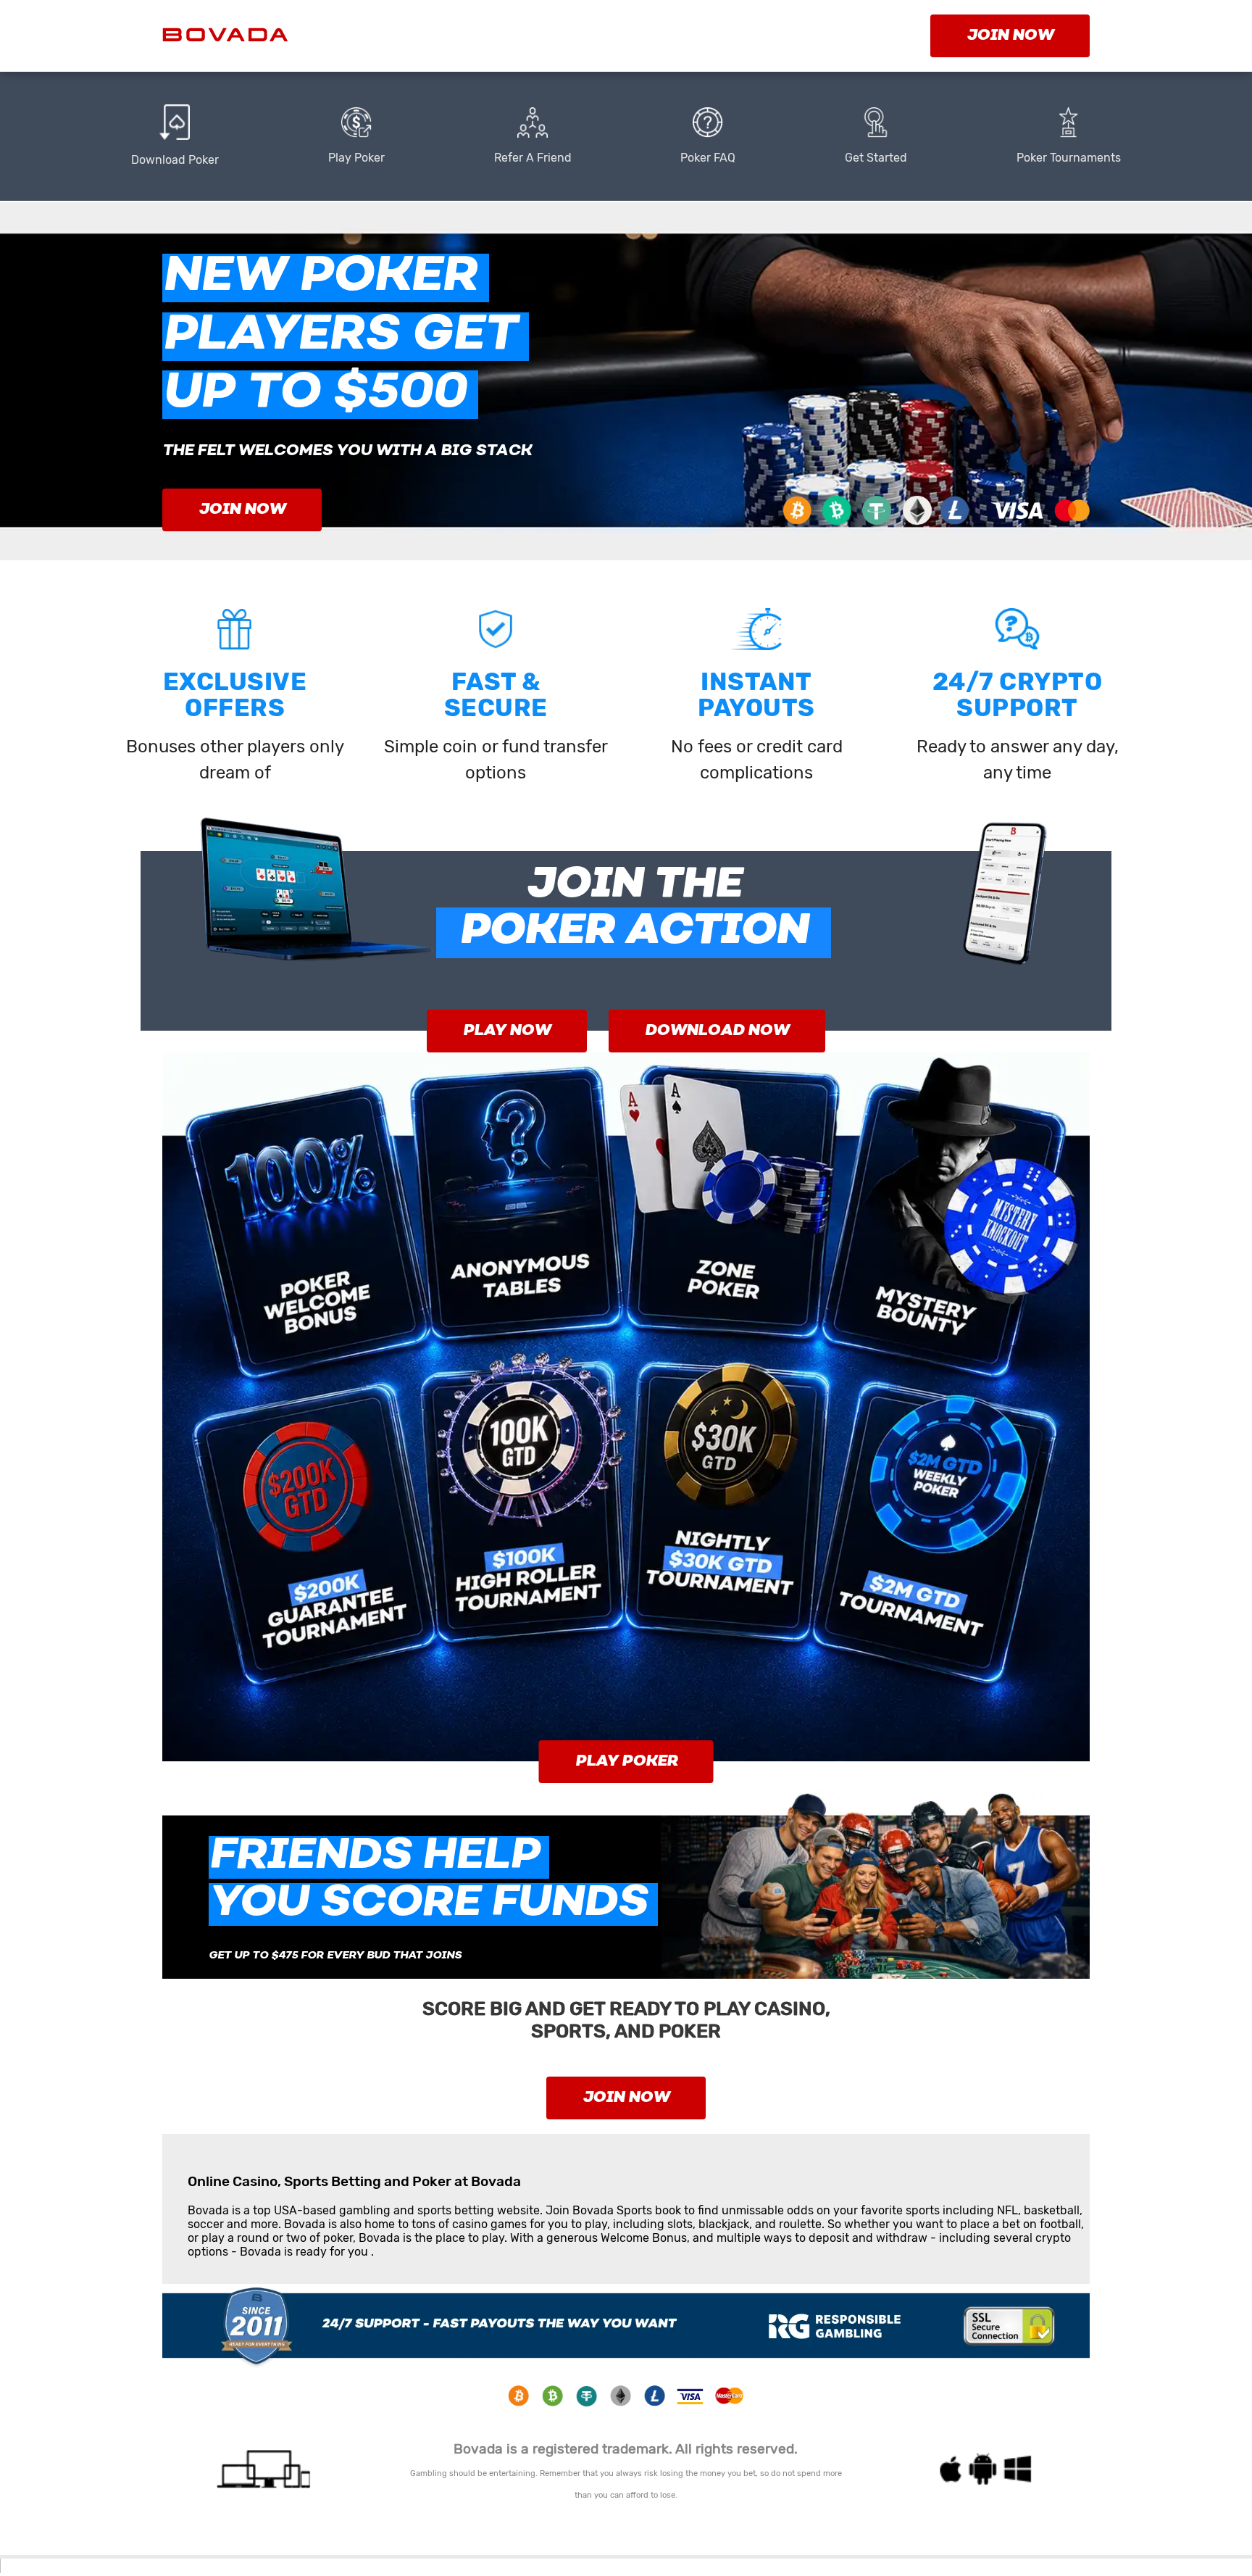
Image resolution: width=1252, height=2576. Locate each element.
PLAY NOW (507, 1031)
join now (1010, 36)
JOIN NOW (242, 510)
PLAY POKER (626, 1762)
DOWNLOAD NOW (717, 1031)
